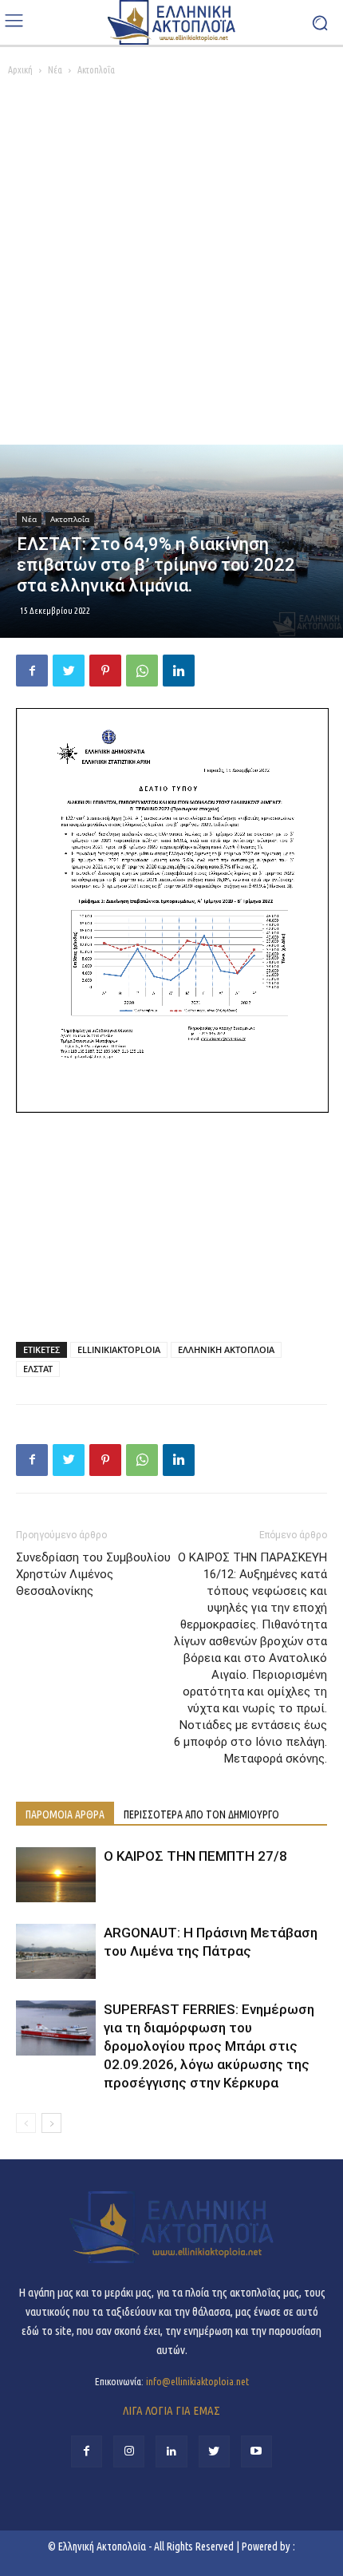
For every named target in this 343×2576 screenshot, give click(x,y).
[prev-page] (26, 2123)
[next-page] (51, 2123)
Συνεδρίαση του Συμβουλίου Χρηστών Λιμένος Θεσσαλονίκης (93, 1574)
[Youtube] (256, 2451)
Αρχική (20, 70)
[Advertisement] (171, 265)
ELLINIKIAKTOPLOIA (119, 1349)
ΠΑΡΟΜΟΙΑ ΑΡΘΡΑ (65, 1814)
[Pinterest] (105, 671)
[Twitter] (69, 671)
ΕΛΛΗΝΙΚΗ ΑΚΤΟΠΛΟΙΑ (226, 1349)
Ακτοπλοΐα (96, 70)
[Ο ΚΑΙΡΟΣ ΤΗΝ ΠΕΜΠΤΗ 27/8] (56, 1875)
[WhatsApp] (142, 671)
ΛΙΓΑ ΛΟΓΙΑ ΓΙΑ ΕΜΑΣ (171, 2410)
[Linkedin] (179, 671)
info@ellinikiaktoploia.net (197, 2381)
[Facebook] (32, 671)
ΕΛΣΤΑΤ (38, 1369)
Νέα (55, 70)
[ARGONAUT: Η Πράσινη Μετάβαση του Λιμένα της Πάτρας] (56, 1951)
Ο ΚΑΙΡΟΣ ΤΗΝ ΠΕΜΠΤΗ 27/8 (195, 1856)
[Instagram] (129, 2451)
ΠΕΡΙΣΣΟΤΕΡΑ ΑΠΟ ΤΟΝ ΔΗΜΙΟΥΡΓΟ (201, 1814)
